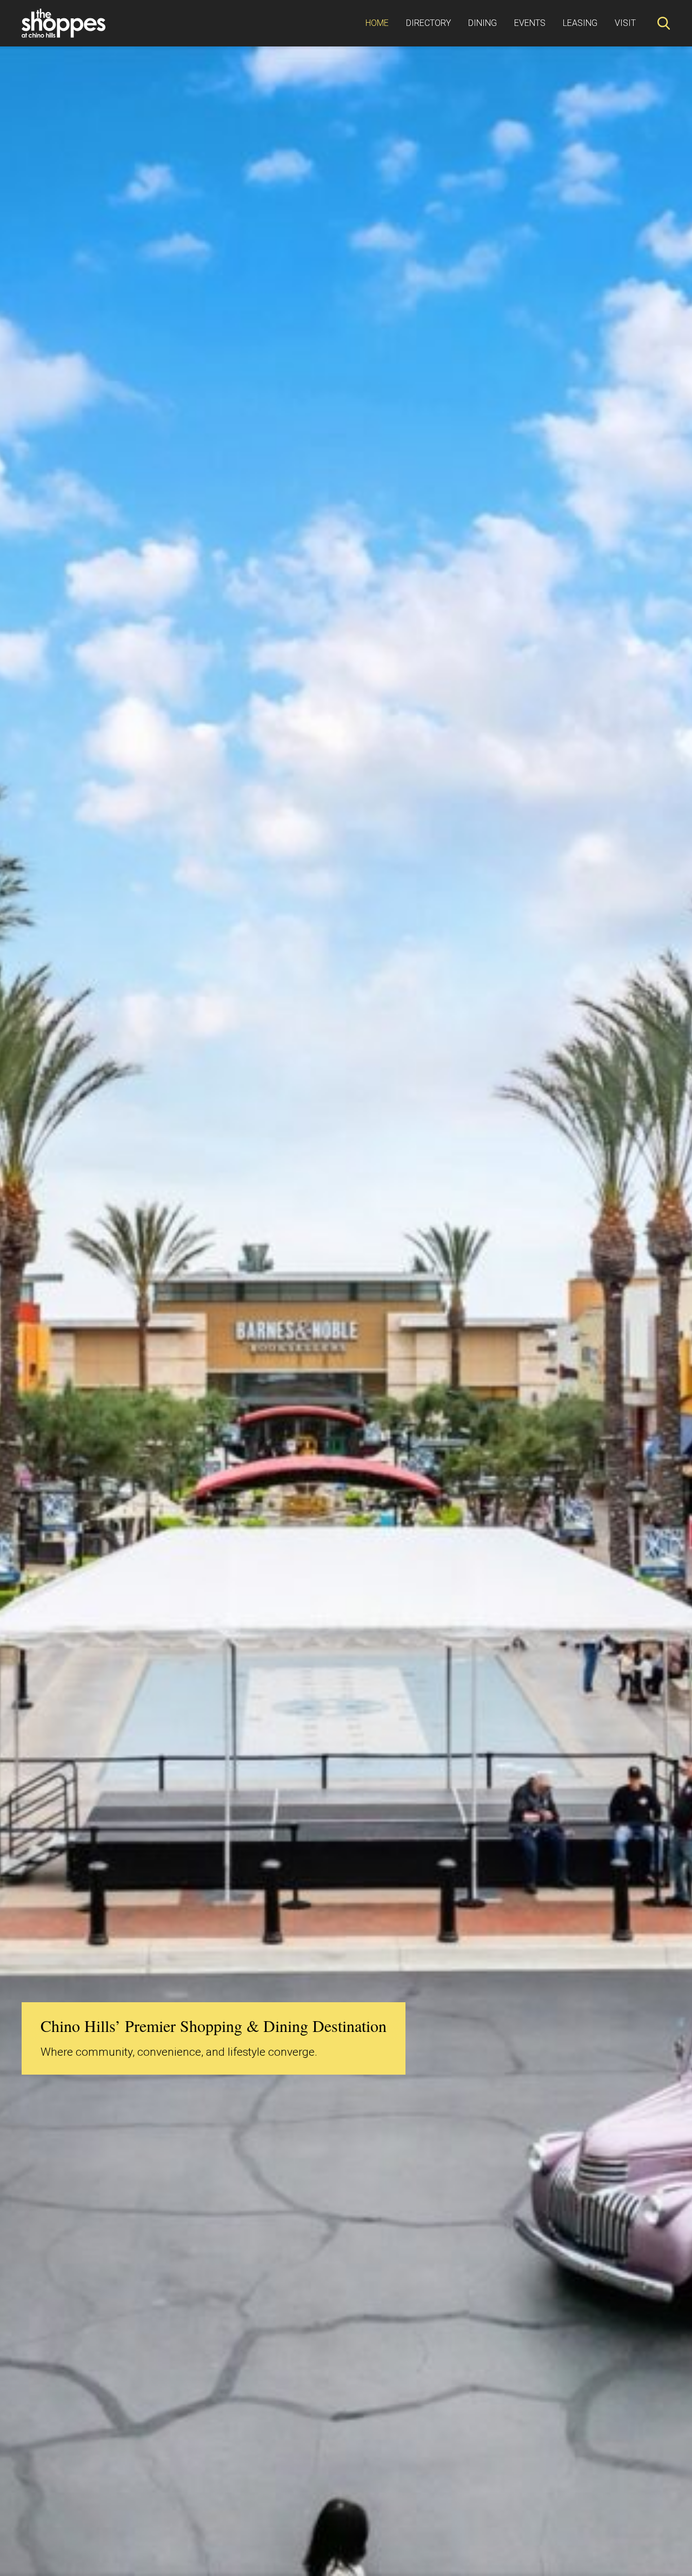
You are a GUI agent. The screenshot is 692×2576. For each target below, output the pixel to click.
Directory (428, 23)
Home (377, 23)
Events (530, 23)
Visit (625, 23)
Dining (483, 23)
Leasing (580, 23)
